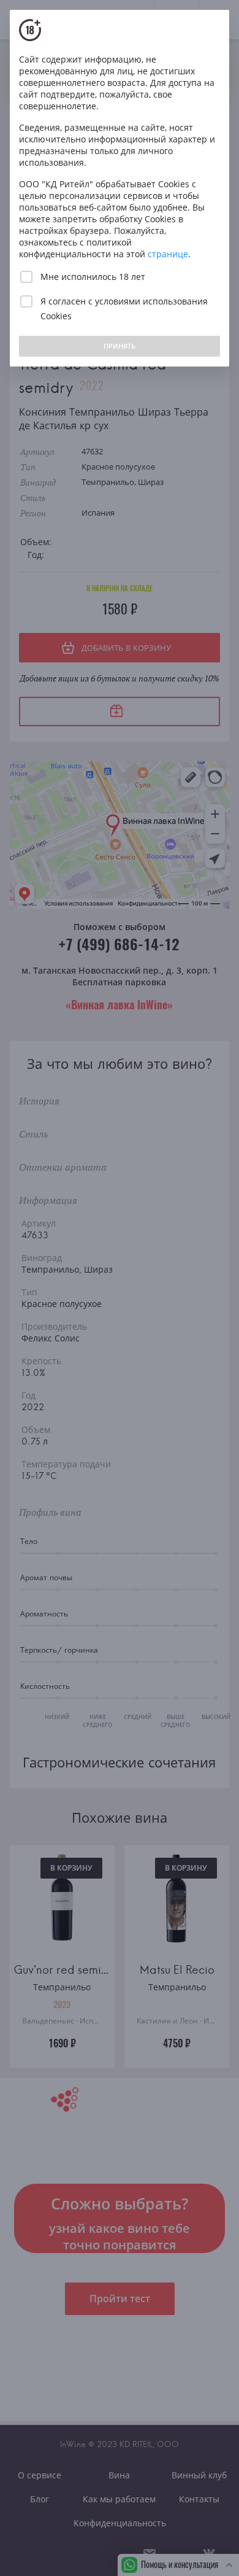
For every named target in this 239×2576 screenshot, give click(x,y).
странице (168, 254)
